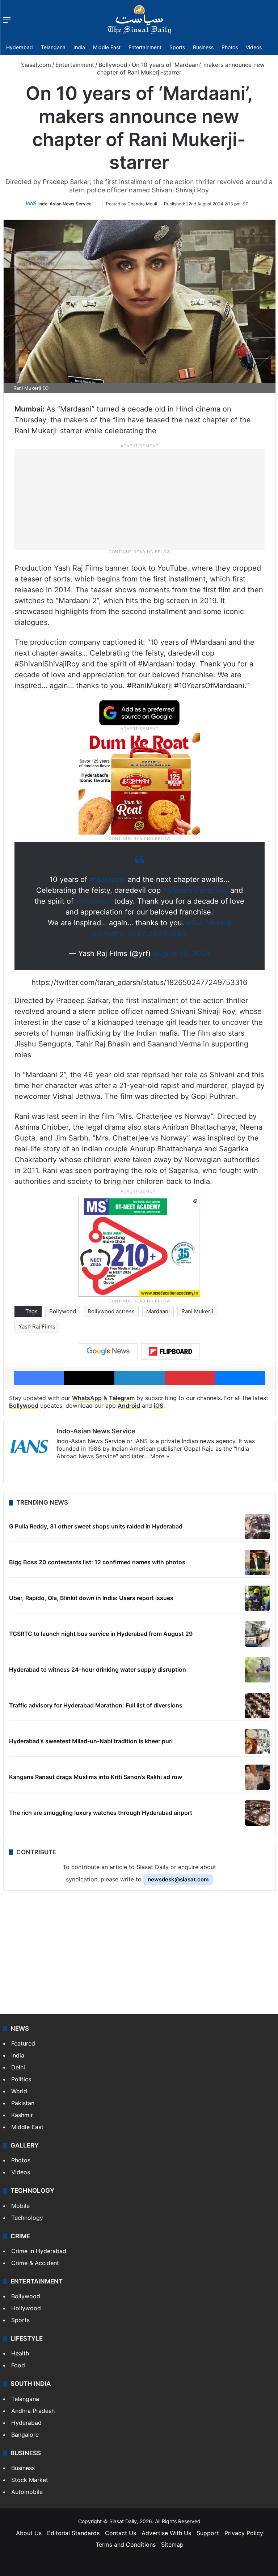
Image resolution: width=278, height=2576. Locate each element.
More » (160, 1456)
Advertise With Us (166, 2533)
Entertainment (145, 47)
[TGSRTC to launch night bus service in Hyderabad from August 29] (257, 1634)
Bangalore (25, 2435)
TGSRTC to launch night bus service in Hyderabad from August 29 (101, 1634)
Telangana (53, 47)
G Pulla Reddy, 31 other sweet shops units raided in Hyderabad (96, 1526)
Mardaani (158, 1311)
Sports (177, 47)
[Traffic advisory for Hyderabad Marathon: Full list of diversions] (257, 1706)
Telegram (122, 1398)
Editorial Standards (73, 2533)
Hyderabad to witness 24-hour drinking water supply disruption (98, 1669)
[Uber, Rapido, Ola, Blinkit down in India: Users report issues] (257, 1598)
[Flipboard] (170, 1352)
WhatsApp (87, 1398)
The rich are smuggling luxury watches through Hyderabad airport (101, 1813)
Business (203, 47)
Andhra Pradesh (33, 2411)
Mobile (20, 2206)
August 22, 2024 (182, 954)
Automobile (27, 2492)
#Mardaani (108, 879)
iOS (159, 1406)
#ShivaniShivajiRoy (195, 890)
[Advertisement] (139, 499)
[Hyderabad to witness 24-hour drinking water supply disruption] (257, 1670)
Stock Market (30, 2480)
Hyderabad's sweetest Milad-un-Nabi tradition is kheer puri (91, 1741)
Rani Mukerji (197, 1311)
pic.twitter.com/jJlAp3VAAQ (139, 934)
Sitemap (172, 2545)
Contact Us (121, 2533)
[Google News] (108, 1351)
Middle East (107, 47)
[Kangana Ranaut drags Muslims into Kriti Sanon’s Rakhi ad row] (257, 1777)
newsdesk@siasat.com (178, 1879)
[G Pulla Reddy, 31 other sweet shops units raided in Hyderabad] (257, 1527)
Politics (21, 2079)
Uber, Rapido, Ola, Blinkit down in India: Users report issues (91, 1598)
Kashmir (22, 2115)
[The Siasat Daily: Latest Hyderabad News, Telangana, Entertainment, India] (139, 20)
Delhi (18, 2067)
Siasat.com (35, 65)
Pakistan (23, 2103)
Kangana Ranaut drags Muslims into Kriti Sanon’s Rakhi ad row (96, 1777)
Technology (27, 2218)
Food (18, 2365)
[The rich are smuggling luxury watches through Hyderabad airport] (257, 1813)
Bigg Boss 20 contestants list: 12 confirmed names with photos (97, 1562)
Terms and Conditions (126, 2545)
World (19, 2091)
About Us (29, 2533)
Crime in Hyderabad (39, 2251)
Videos (254, 47)
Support (208, 2533)
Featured (23, 2043)
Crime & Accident (35, 2263)
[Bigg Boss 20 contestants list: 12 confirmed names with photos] (257, 1562)
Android (129, 1406)
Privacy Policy (244, 2533)
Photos (230, 47)
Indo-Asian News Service (65, 204)
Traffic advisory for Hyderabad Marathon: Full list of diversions (96, 1705)
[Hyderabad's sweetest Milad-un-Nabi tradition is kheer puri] (257, 1741)
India (79, 47)
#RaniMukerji (209, 923)
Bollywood (113, 65)
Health (20, 2353)
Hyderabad (20, 47)
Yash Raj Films (37, 1327)
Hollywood (26, 2308)
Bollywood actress (111, 1311)
